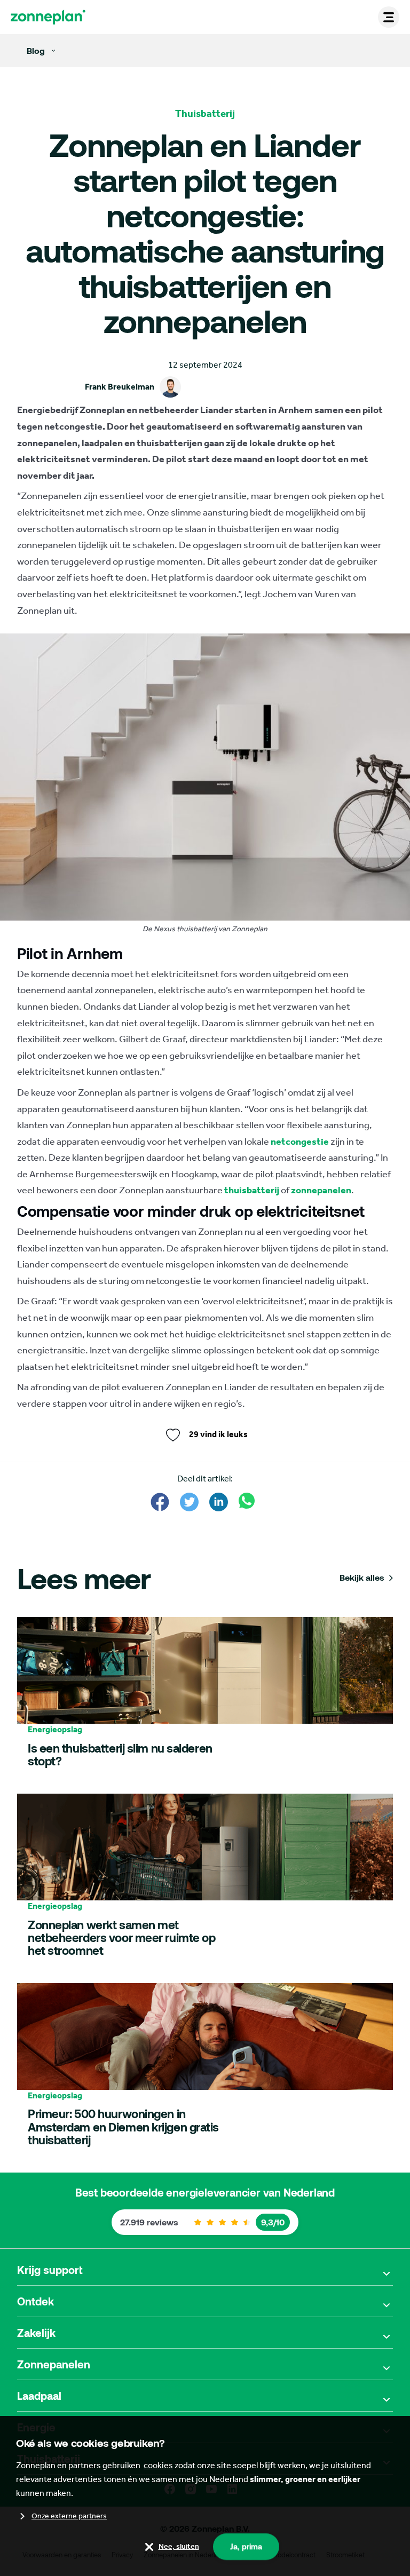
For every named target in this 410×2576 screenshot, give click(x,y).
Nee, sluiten (179, 2546)
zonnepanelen (321, 1190)
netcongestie (300, 1142)
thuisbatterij (252, 1190)
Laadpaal (39, 2396)
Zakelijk (36, 2333)
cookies (158, 2465)
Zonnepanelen (54, 2364)
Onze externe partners (69, 2516)
